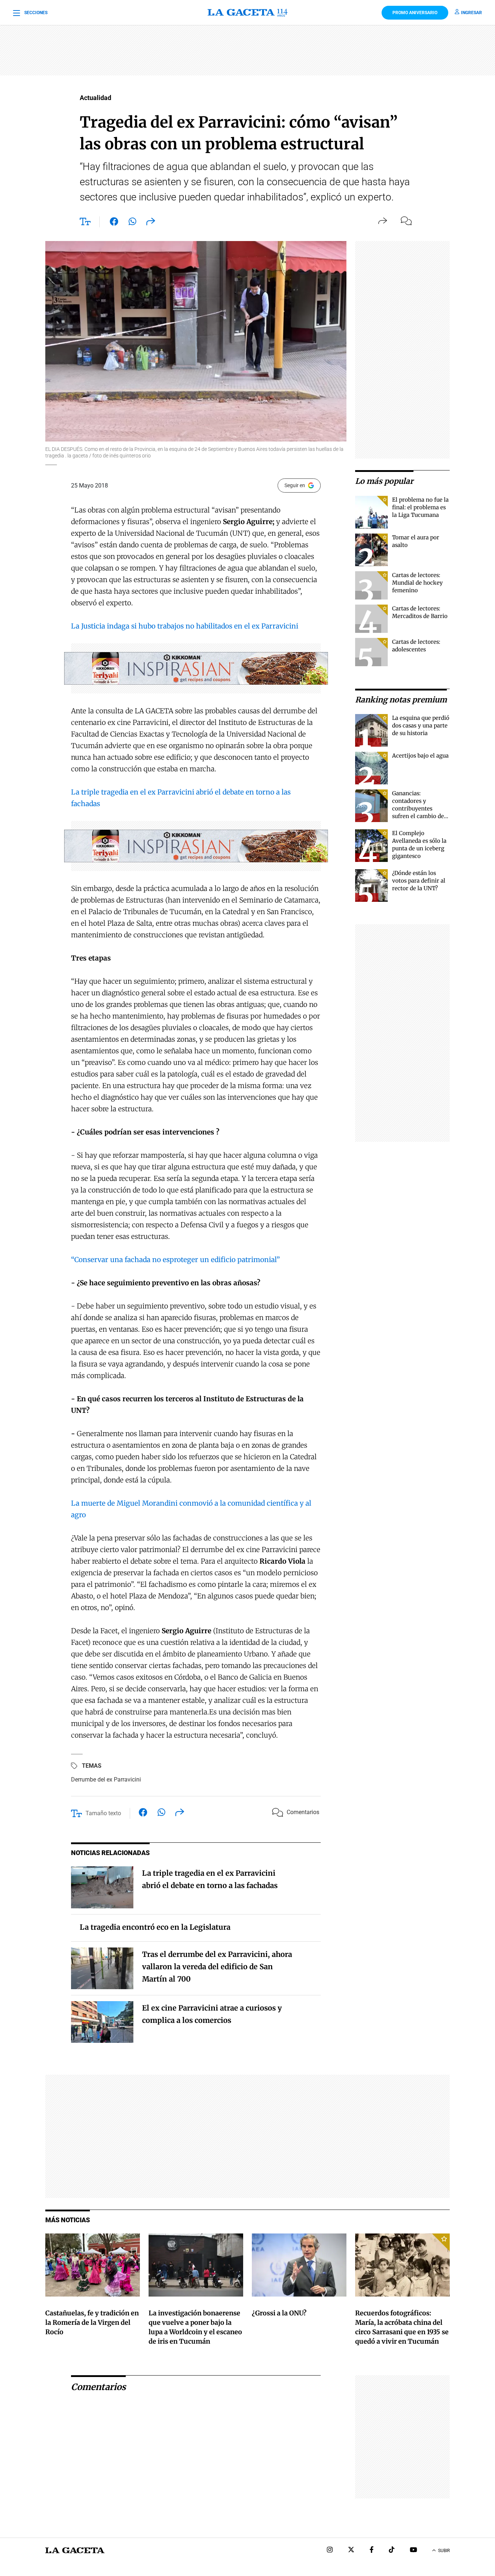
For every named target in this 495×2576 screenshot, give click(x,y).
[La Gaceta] (247, 13)
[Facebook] (372, 2550)
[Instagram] (330, 2550)
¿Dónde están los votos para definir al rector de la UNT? (419, 881)
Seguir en (295, 485)
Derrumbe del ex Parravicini (106, 1779)
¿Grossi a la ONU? (279, 2313)
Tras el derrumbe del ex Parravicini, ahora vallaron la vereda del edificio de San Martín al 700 (217, 1967)
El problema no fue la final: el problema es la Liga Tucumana (420, 507)
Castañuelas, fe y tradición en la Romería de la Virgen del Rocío (92, 2322)
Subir (444, 2551)
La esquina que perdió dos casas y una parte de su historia (421, 725)
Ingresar (471, 13)
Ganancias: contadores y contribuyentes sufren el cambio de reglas (418, 808)
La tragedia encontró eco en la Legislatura (155, 1927)
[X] (351, 2550)
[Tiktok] (392, 2550)
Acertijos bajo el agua (420, 756)
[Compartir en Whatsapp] (132, 223)
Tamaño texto (103, 1813)
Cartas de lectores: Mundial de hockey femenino (417, 583)
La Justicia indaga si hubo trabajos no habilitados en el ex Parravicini (185, 626)
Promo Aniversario (415, 13)
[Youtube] (413, 2550)
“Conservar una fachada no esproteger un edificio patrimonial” (175, 1260)
